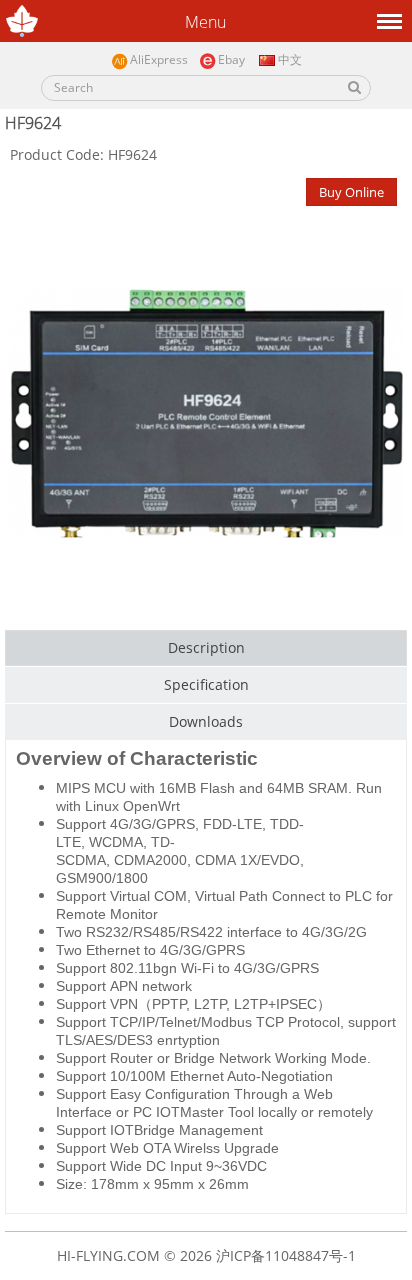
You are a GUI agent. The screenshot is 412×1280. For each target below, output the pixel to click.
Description (206, 647)
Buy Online (351, 192)
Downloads (206, 721)
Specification (206, 684)
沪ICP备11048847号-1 (286, 1255)
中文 (288, 59)
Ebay (231, 59)
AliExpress (159, 59)
